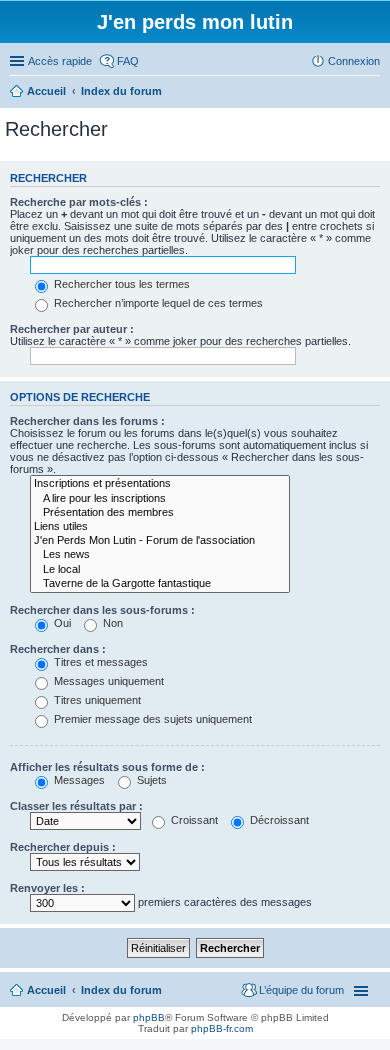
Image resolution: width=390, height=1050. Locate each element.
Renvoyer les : (47, 888)
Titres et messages (99, 662)
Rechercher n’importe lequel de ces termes (157, 303)
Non (111, 623)
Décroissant (278, 820)
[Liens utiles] (160, 527)
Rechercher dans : (58, 649)
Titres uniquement (96, 700)
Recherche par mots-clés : (79, 202)
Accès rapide (60, 61)
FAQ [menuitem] (128, 61)
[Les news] (160, 555)
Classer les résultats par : (76, 806)
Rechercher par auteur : (72, 329)
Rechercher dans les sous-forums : (102, 610)
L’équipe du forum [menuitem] (301, 990)
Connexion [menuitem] (354, 61)
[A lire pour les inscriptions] (160, 499)
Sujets (150, 780)
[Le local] (160, 570)
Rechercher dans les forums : (87, 421)
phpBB (149, 1017)
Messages (78, 780)
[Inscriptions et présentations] (160, 484)
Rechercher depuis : (63, 847)
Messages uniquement (107, 681)
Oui (61, 623)
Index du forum (121, 990)
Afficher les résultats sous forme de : (107, 767)
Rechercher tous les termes (120, 284)
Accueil (46, 990)
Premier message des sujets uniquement (151, 719)
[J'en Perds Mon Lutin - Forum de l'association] (160, 541)
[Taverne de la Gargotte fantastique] (160, 584)
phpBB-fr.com (222, 1028)
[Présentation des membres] (160, 513)
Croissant (193, 820)
